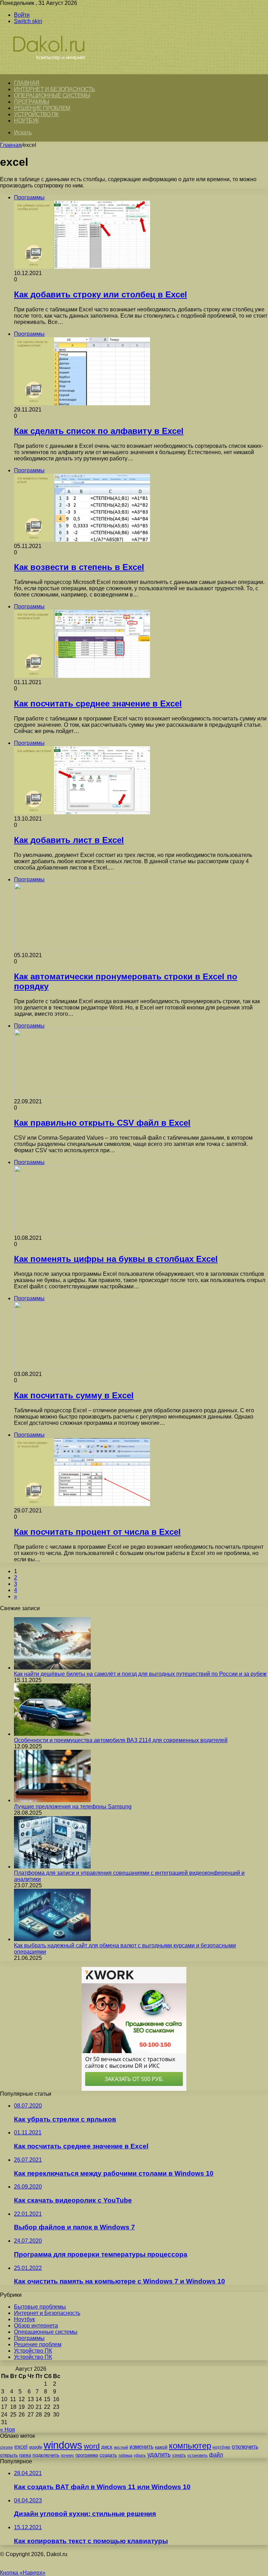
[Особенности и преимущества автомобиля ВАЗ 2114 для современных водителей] (52, 1734)
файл (216, 2455)
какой (161, 2447)
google (36, 2447)
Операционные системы (52, 95)
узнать (179, 2455)
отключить (245, 2447)
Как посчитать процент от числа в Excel (97, 1532)
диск (107, 2447)
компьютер (190, 2446)
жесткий (121, 2447)
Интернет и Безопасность (55, 89)
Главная (11, 145)
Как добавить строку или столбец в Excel (100, 294)
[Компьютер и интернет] (57, 70)
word (92, 2446)
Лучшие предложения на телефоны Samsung (73, 1807)
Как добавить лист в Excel (69, 840)
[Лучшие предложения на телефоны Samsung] (52, 1800)
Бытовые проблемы (40, 2307)
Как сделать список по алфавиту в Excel (99, 431)
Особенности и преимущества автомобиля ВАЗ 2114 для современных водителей (121, 1740)
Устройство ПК (36, 114)
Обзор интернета (36, 2326)
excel (21, 2447)
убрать (140, 2455)
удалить (159, 2455)
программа (87, 2455)
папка (25, 2455)
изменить (142, 2447)
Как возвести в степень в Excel (79, 567)
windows (63, 2445)
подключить (46, 2455)
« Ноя (8, 2430)
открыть (9, 2455)
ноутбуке (221, 2447)
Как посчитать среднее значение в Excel (98, 704)
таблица (125, 2455)
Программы (32, 102)
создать (108, 2455)
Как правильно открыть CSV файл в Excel (102, 1123)
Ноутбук (26, 121)
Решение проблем (42, 108)
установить (198, 2455)
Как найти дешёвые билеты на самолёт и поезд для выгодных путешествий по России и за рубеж (140, 1674)
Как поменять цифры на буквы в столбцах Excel (116, 1259)
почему (67, 2455)
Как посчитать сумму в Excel (74, 1395)
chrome (6, 2447)
